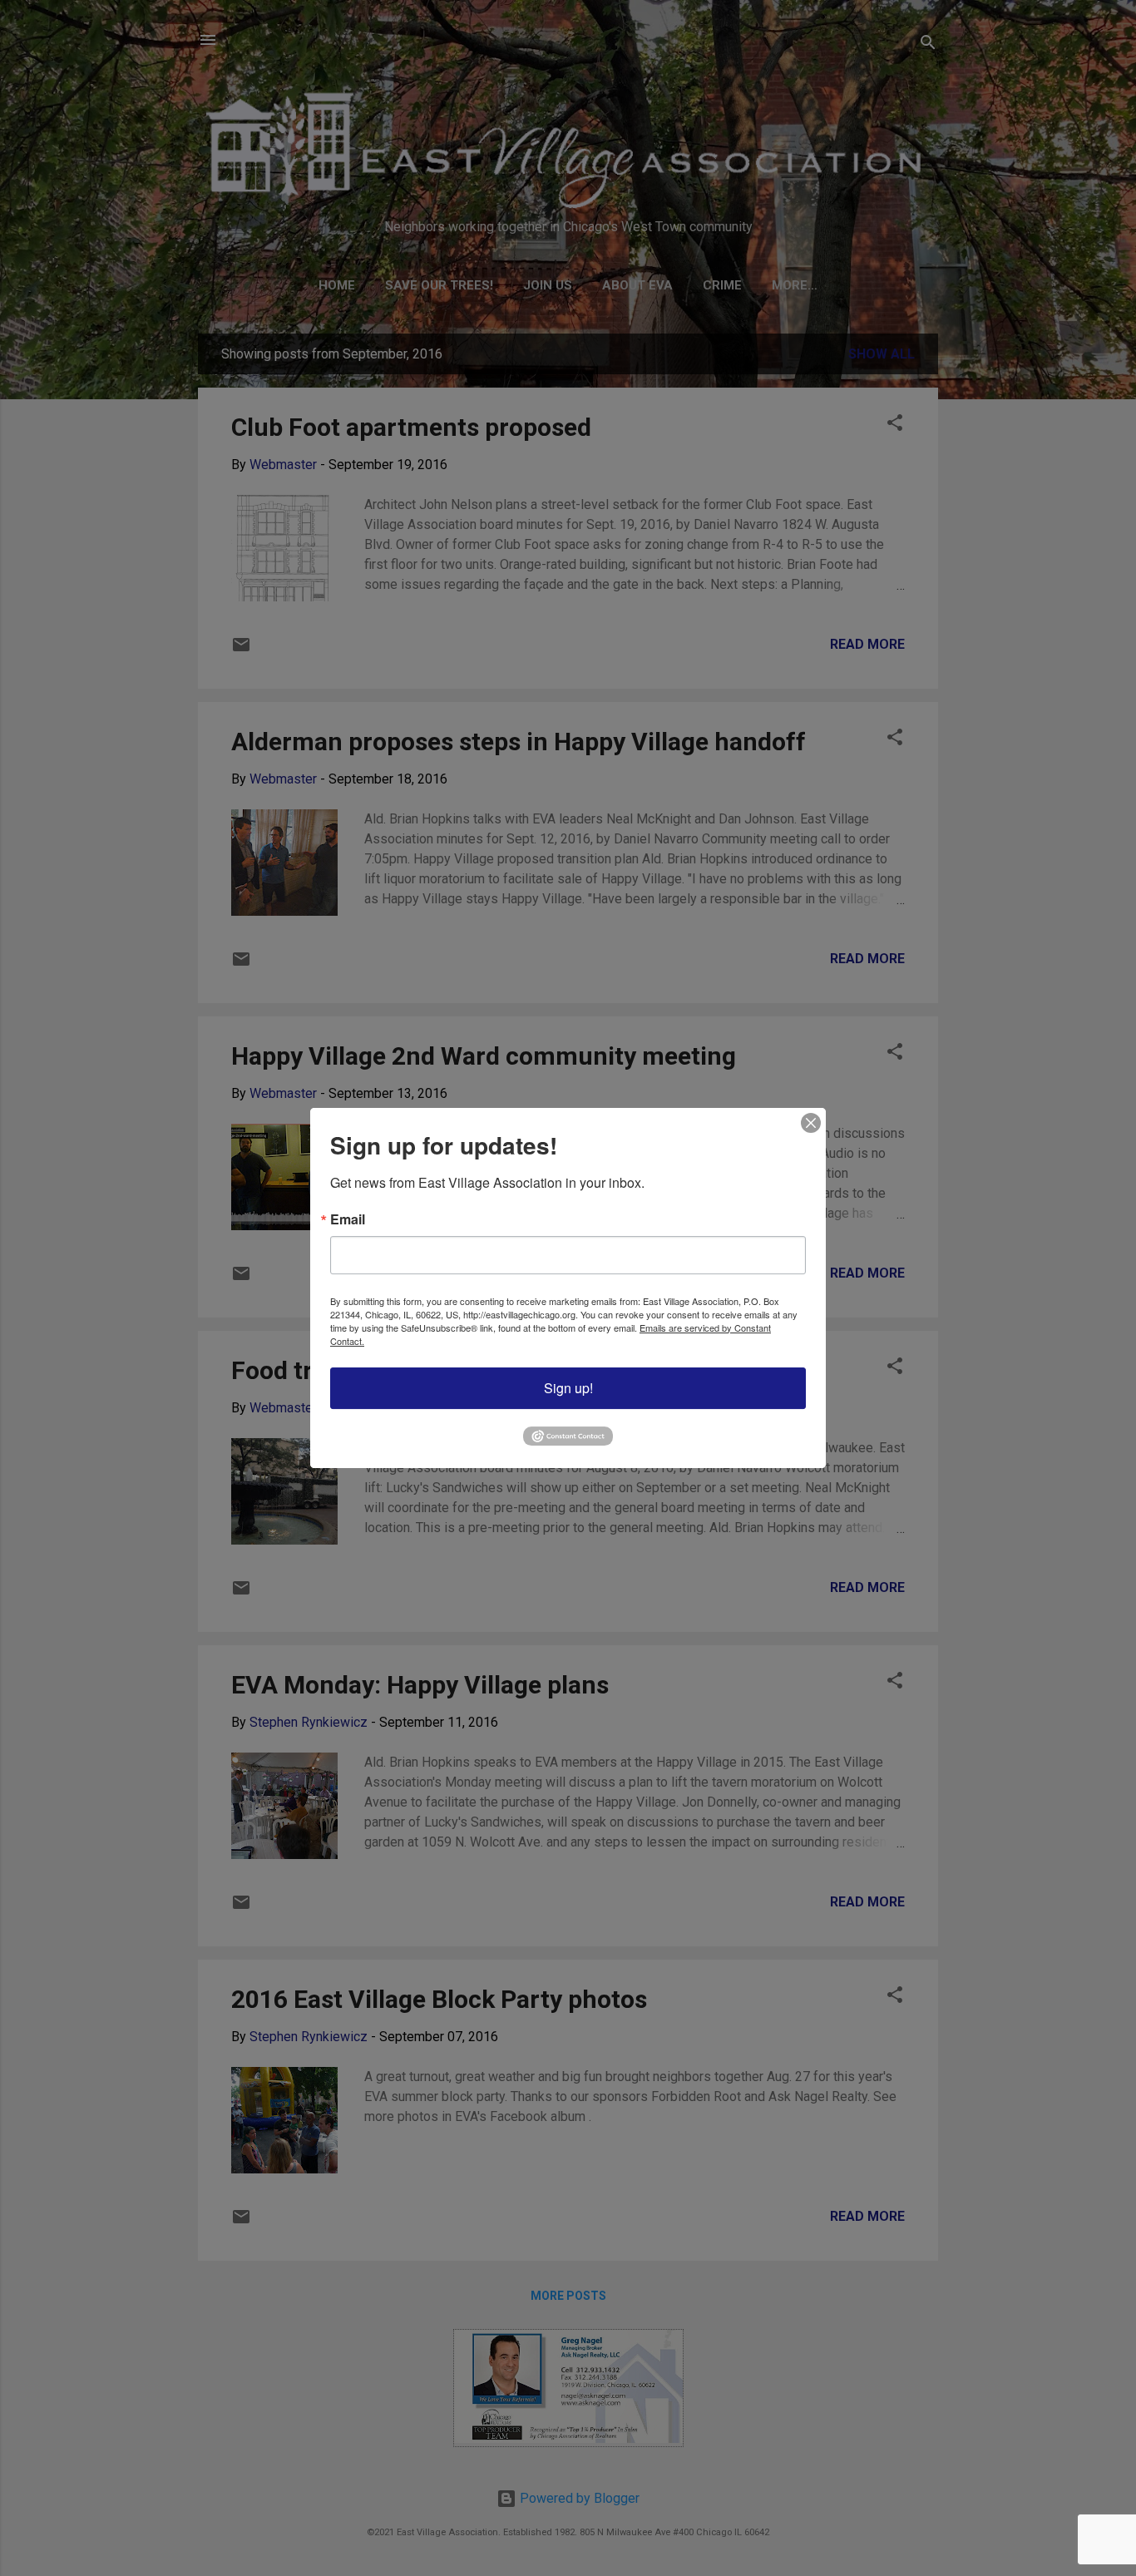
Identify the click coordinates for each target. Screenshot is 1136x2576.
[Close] (811, 1123)
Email (348, 1219)
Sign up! (568, 1388)
